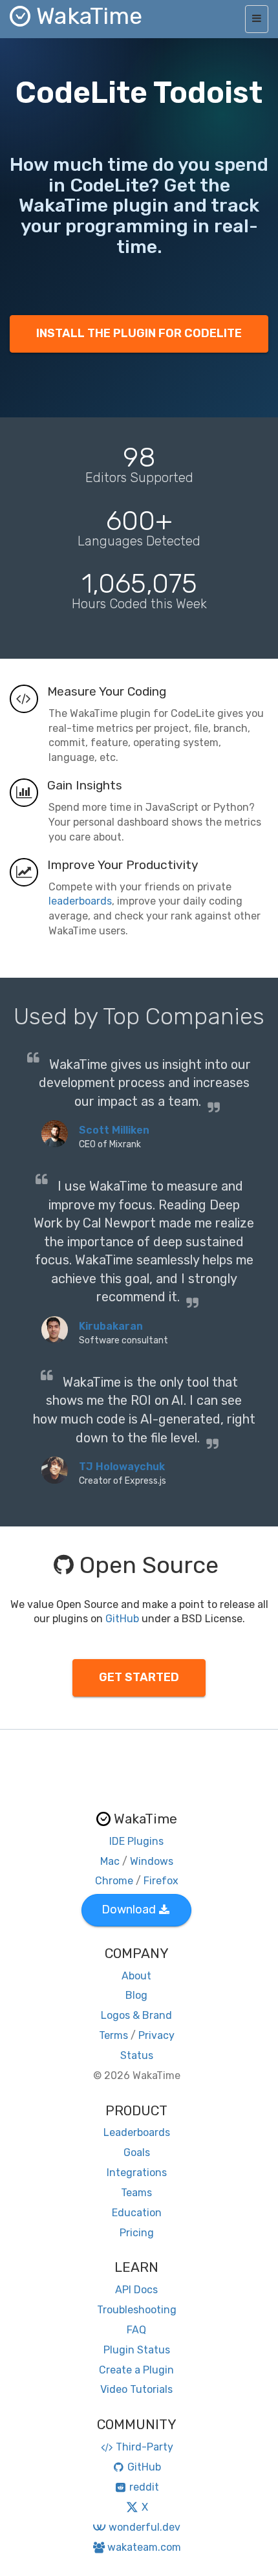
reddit (144, 2487)
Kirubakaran (111, 1326)
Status (137, 2055)
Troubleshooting (137, 2310)
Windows (152, 1861)
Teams (136, 2193)
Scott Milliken (114, 1130)
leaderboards (80, 901)
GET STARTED (139, 1677)
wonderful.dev (144, 2527)
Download (129, 1910)
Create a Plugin (136, 2370)
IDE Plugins (136, 1841)
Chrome (114, 1881)
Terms (113, 2035)
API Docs (136, 2290)
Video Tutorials (136, 2389)
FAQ (136, 2330)
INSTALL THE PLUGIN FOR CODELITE (139, 333)
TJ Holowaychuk (122, 1467)
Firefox (161, 1881)
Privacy (156, 2035)
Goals (137, 2152)
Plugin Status (137, 2350)
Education (137, 2213)
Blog (136, 1995)
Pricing (137, 2233)
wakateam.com (144, 2547)
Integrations (137, 2173)
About (136, 1976)
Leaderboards (137, 2132)
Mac (110, 1861)
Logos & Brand (136, 2015)
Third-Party (144, 2447)
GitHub (122, 1619)
